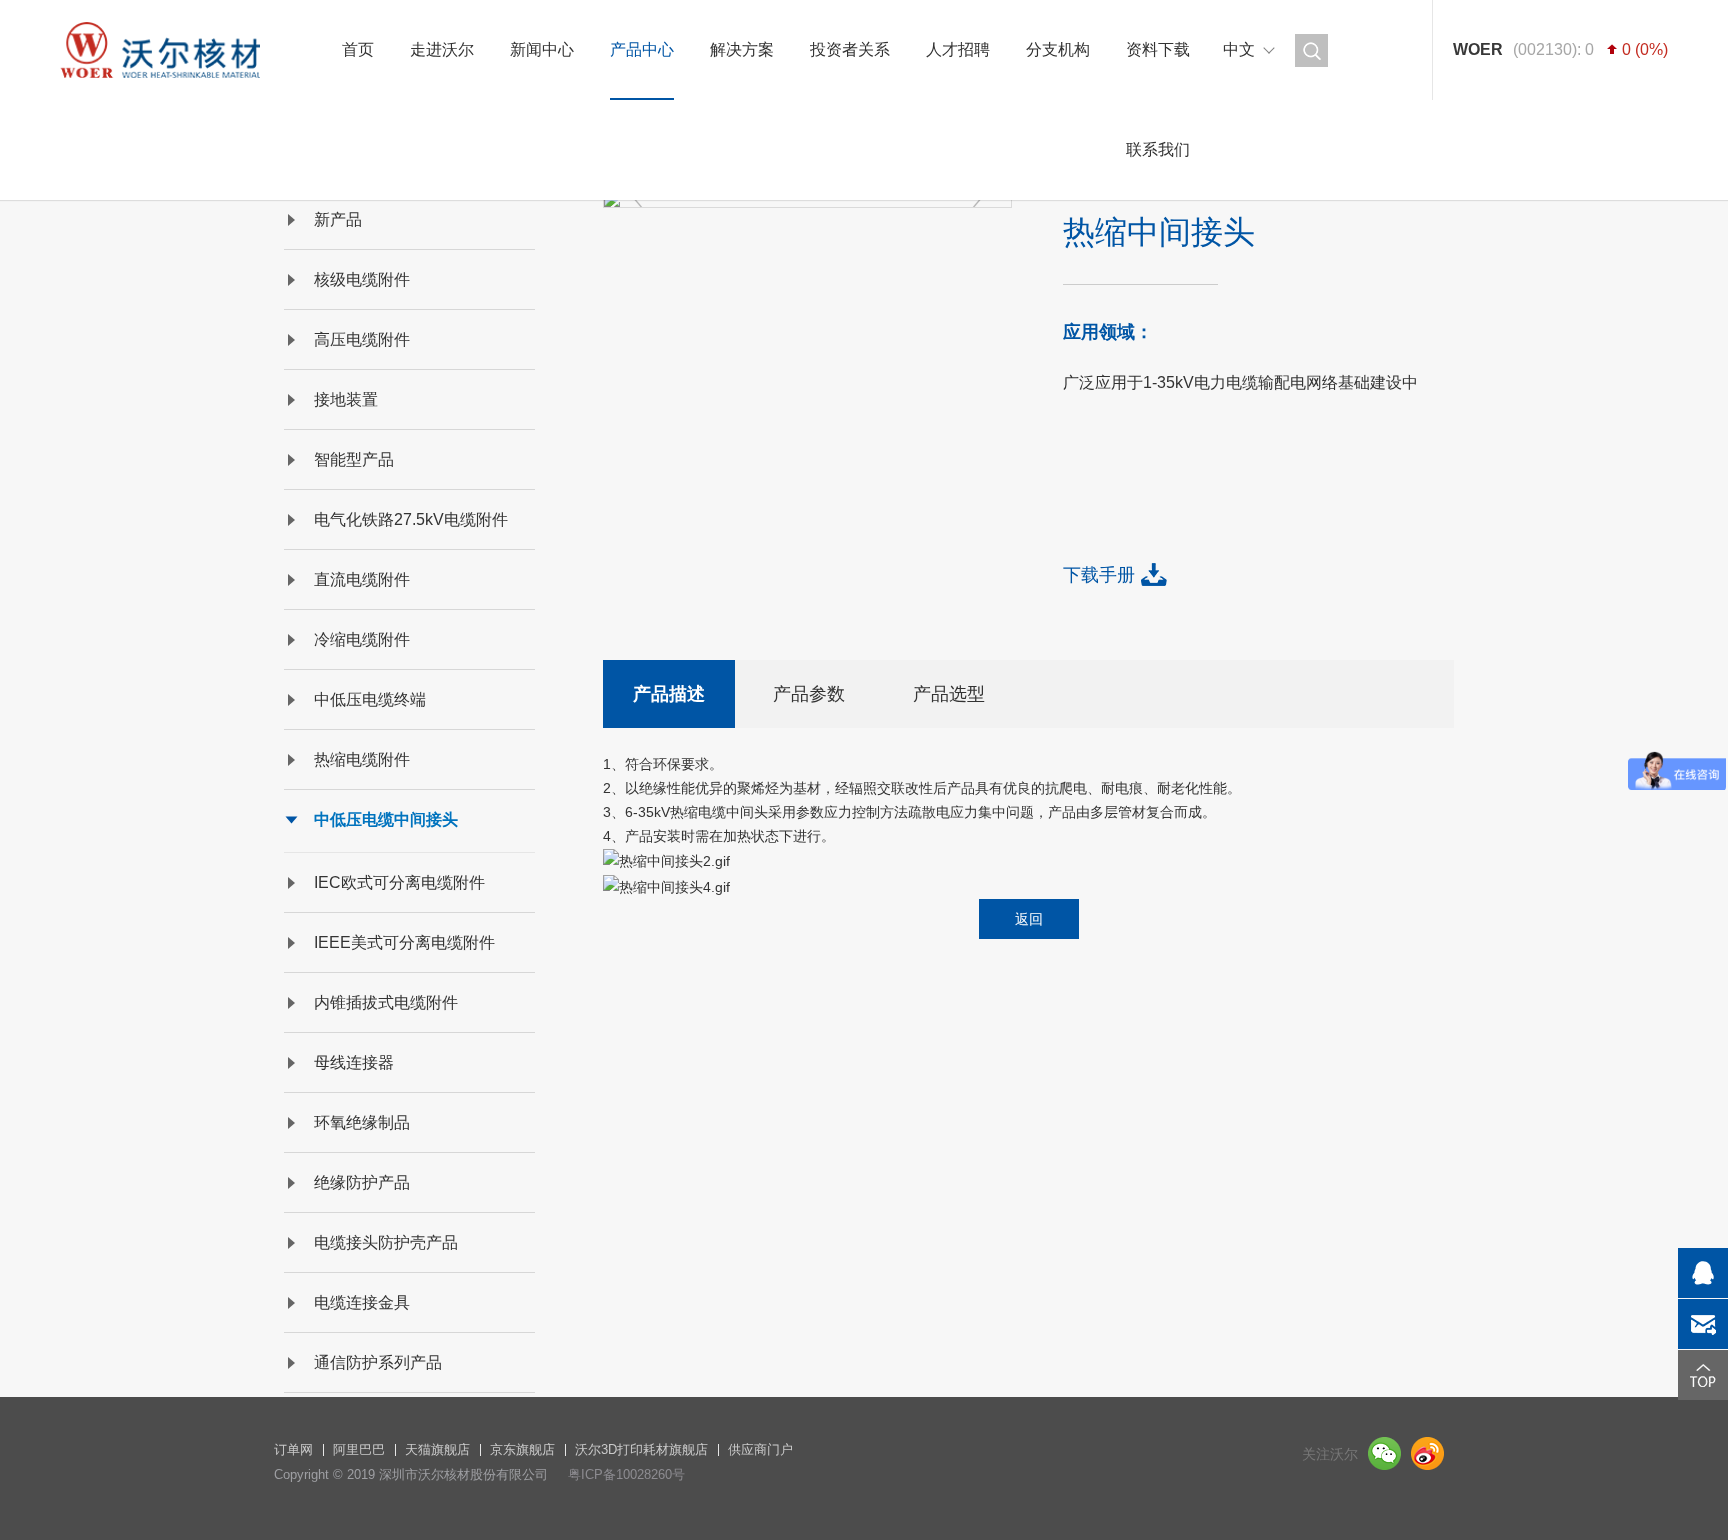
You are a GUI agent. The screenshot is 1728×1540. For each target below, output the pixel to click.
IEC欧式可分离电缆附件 (399, 882)
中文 (1239, 49)
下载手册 (1099, 575)
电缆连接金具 (362, 1302)
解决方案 (742, 49)
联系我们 (1158, 149)
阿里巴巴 (359, 1449)
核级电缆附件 (362, 279)
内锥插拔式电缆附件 (386, 1002)
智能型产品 (354, 459)
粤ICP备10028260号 (626, 1474)
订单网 (293, 1449)
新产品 (338, 219)
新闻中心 (542, 49)
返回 (1029, 919)
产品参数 (809, 694)
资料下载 (1158, 49)
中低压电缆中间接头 (386, 819)
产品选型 (949, 694)
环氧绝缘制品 (362, 1122)
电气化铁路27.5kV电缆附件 (411, 519)
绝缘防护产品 (362, 1182)
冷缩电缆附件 (362, 639)
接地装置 (346, 399)
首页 (358, 49)
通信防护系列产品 (378, 1362)
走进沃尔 (442, 49)
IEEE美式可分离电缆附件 (404, 942)
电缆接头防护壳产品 (386, 1242)
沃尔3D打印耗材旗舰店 (641, 1449)
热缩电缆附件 (362, 759)
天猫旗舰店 (437, 1449)
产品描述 (669, 694)
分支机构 (1058, 49)
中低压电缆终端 (370, 699)
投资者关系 (850, 49)
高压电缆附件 (362, 339)
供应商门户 (760, 1449)
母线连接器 (354, 1062)
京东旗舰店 (522, 1449)
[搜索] (1311, 50)
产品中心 (642, 49)
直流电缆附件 (362, 579)
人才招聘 (958, 49)
